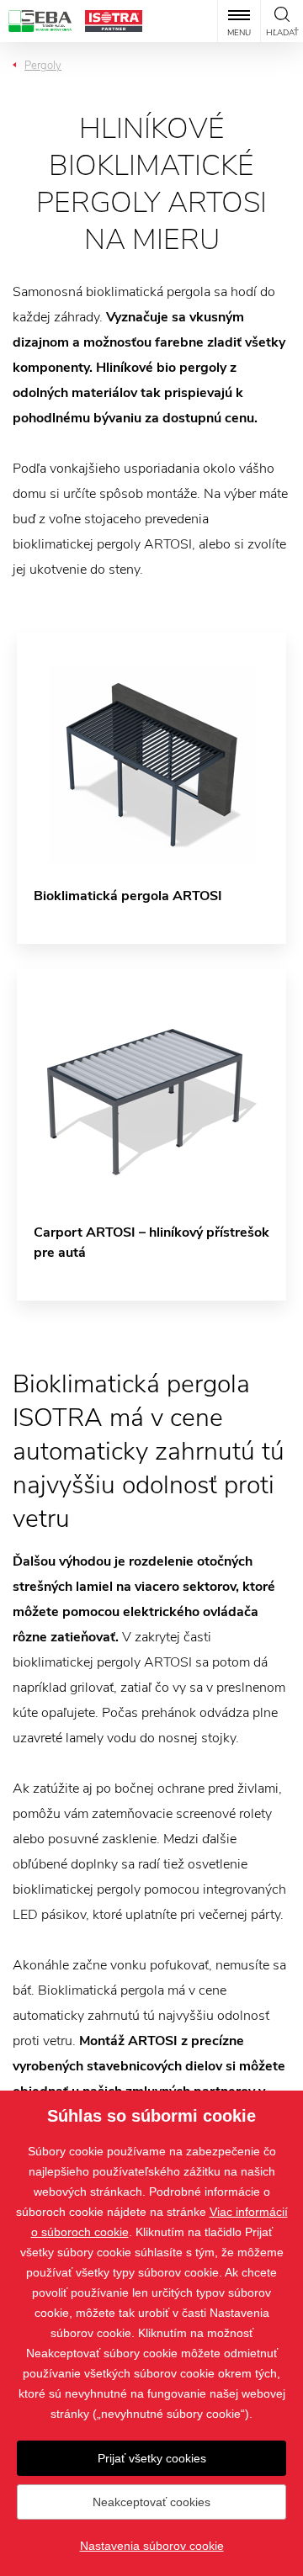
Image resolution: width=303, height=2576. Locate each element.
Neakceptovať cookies (151, 2502)
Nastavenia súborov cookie (152, 2546)
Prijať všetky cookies (152, 2458)
